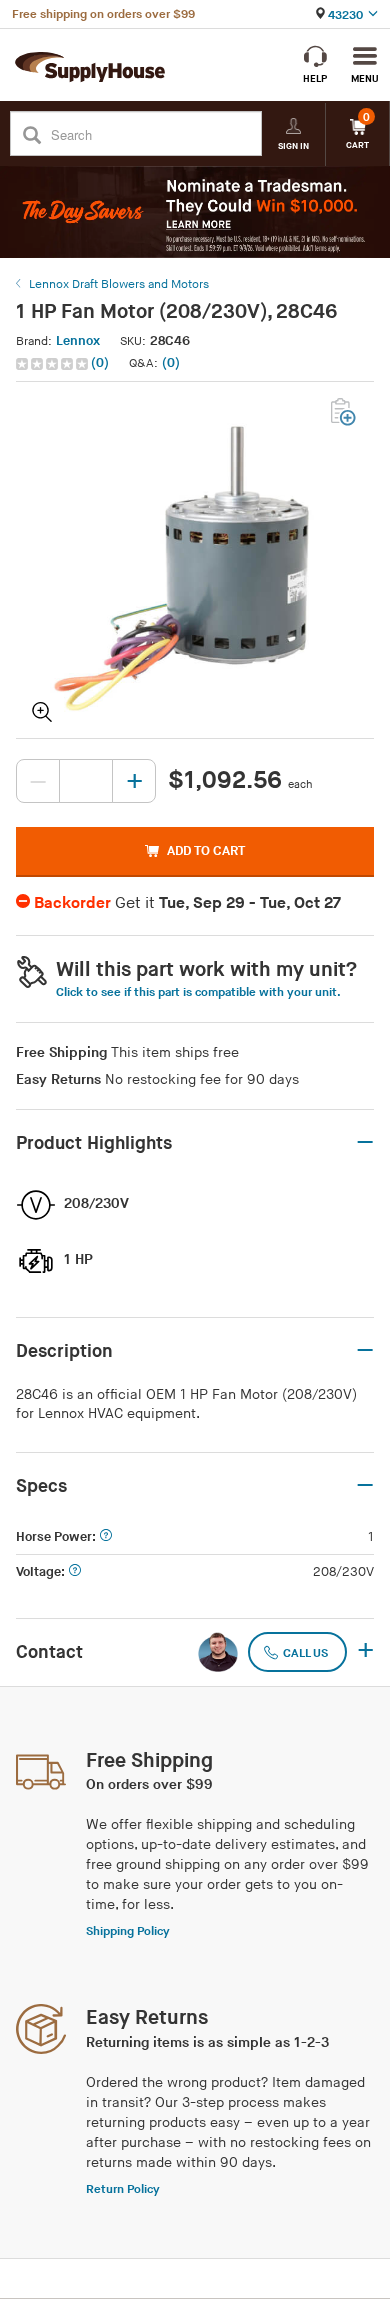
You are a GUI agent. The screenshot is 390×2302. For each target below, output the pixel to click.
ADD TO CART (206, 851)
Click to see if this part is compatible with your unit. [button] (198, 992)
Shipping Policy (128, 1931)
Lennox (78, 341)
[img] (53, 364)
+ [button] (365, 1652)
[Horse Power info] (106, 1537)
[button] (64, 363)
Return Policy (123, 2189)
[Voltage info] (75, 1572)
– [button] (365, 1143)
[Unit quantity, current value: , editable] (86, 781)
